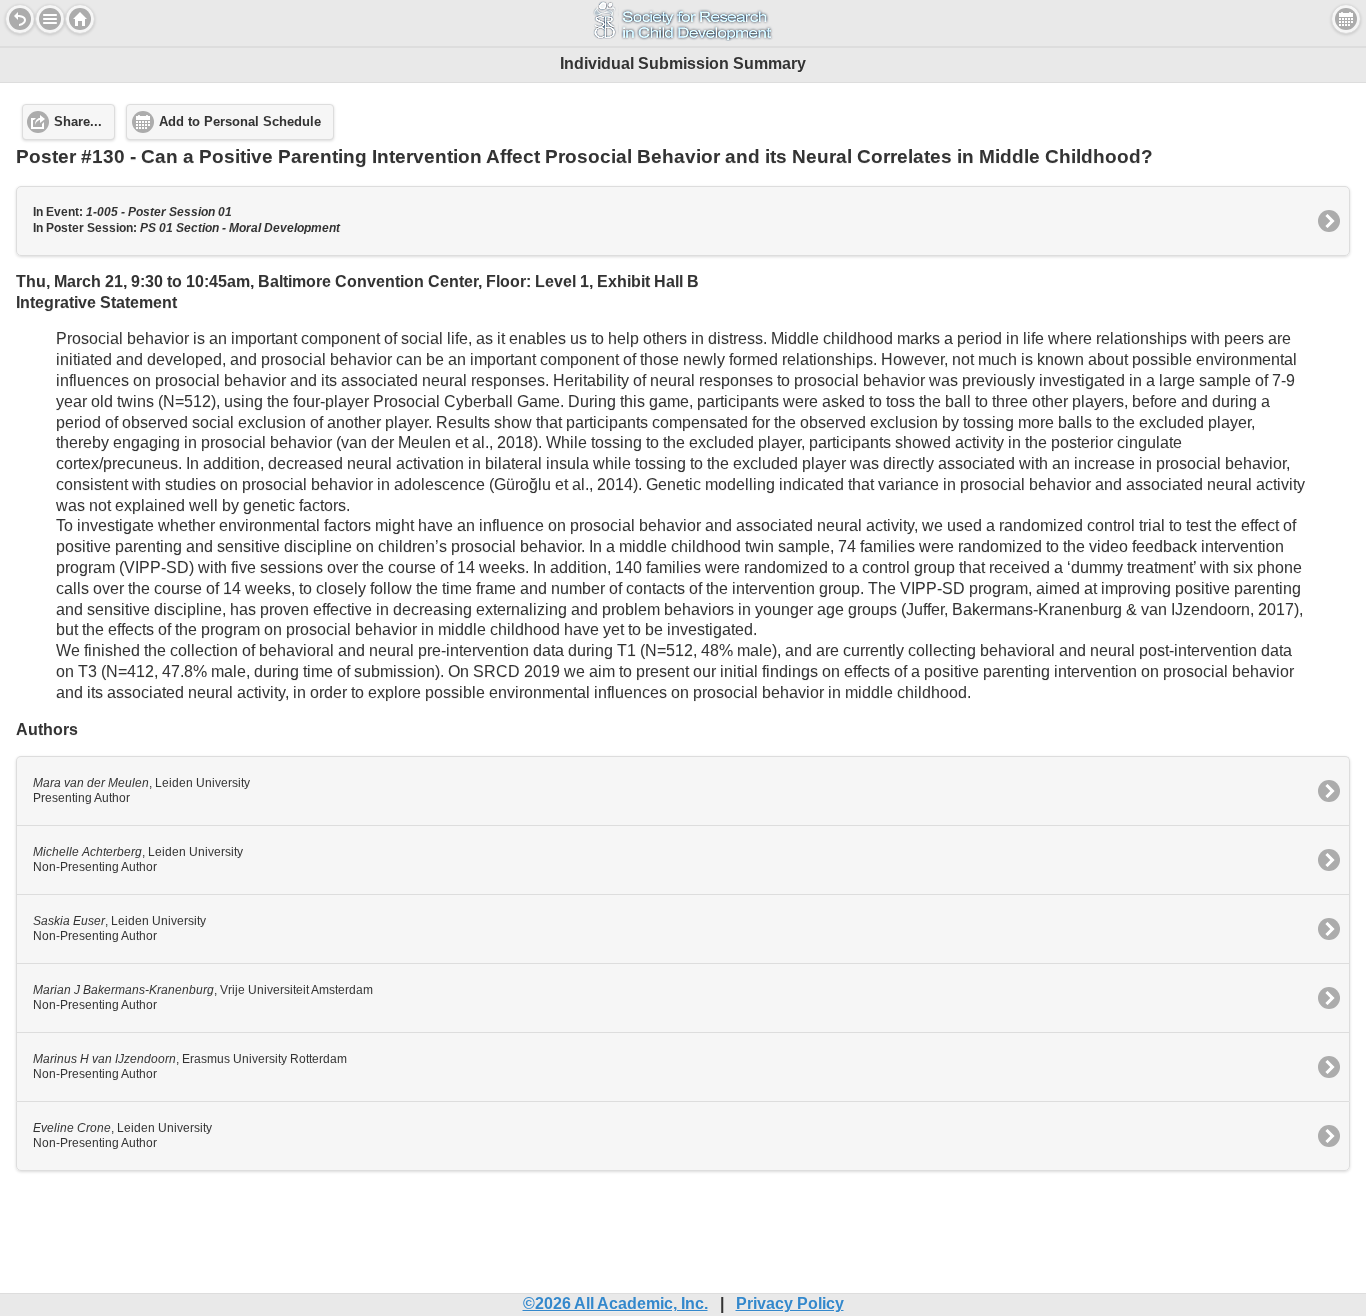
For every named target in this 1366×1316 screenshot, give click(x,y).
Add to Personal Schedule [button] (240, 122)
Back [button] (20, 19)
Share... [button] (78, 122)
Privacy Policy (790, 1303)
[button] (50, 19)
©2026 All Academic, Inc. (615, 1303)
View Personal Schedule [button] (1346, 19)
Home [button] (80, 19)
